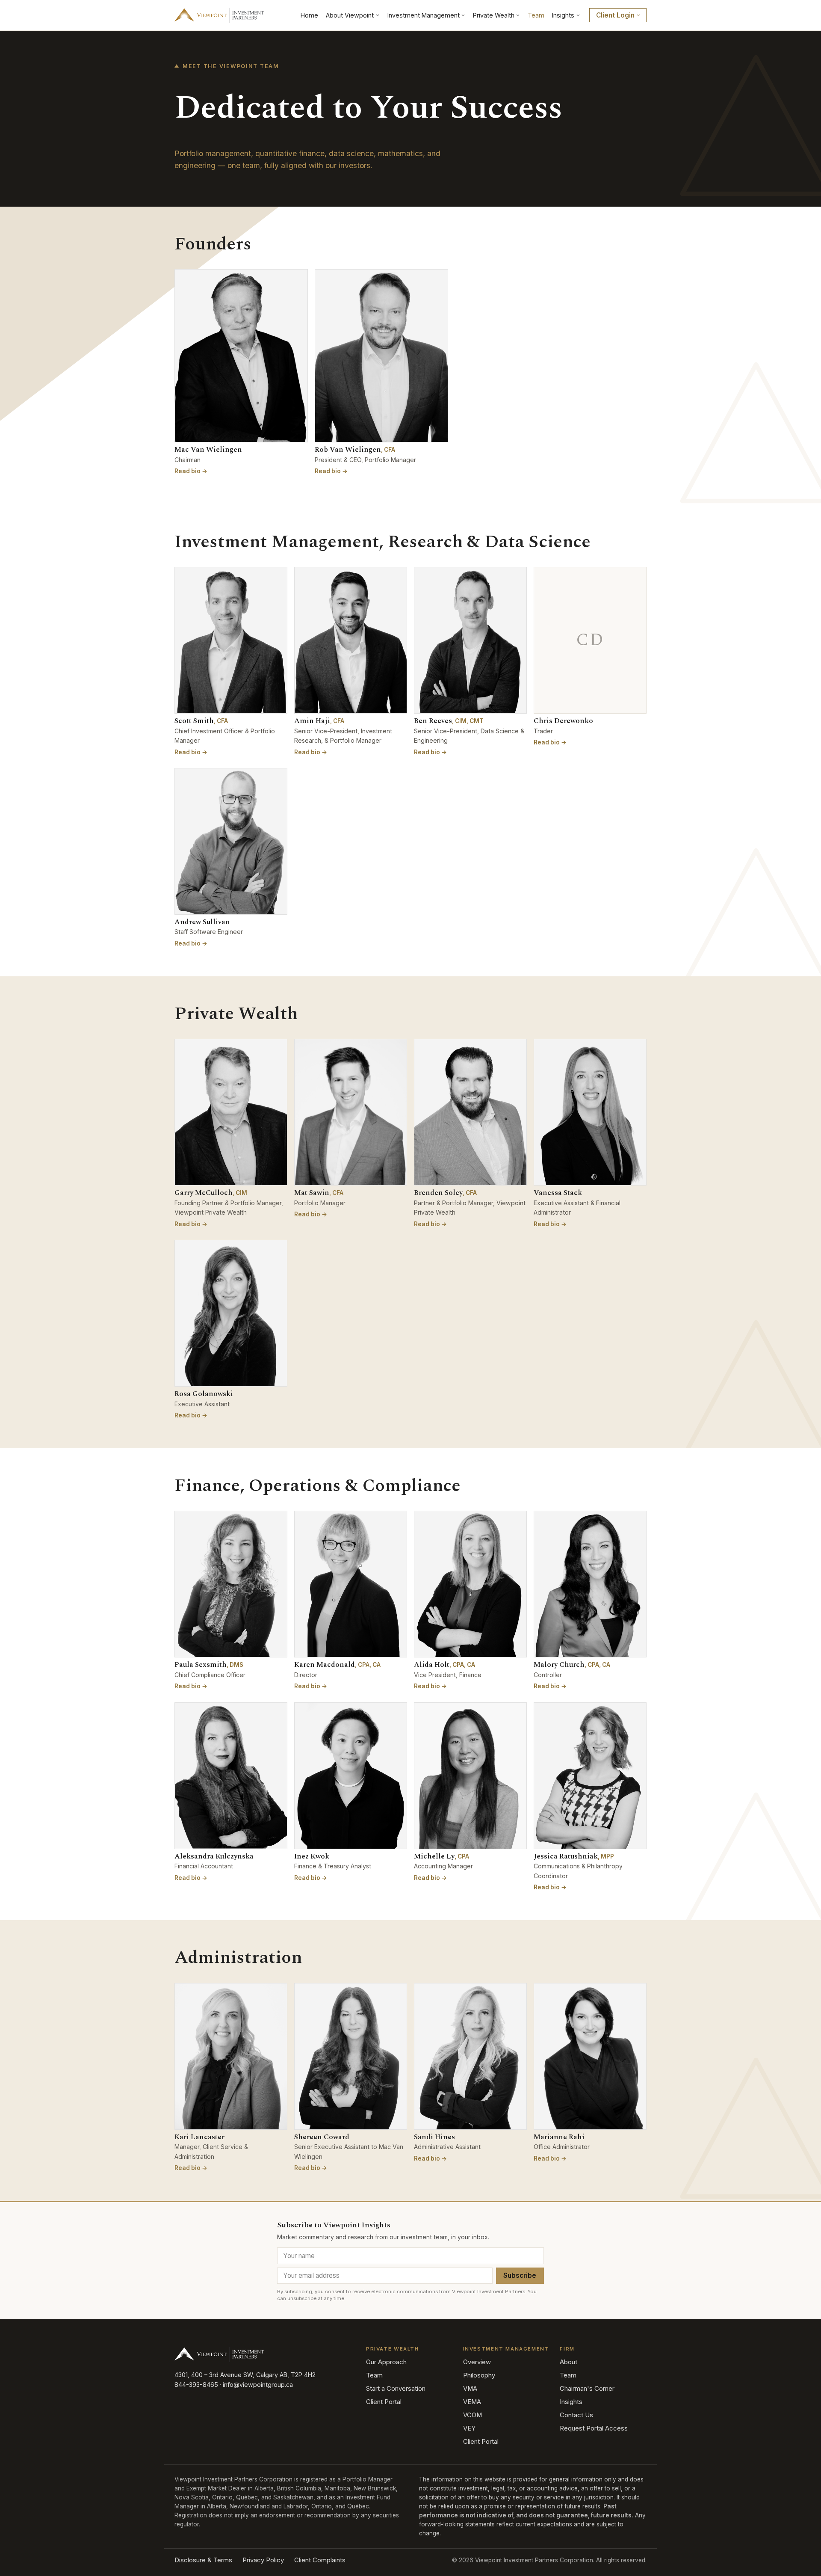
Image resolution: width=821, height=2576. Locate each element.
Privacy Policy (263, 2560)
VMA (470, 2389)
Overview (477, 2362)
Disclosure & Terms (203, 2560)
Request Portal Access (594, 2428)
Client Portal (384, 2402)
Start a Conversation (396, 2389)
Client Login (615, 15)
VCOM (473, 2415)
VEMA (472, 2402)
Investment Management (424, 15)
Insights (563, 15)
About (568, 2362)
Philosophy (479, 2375)
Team (536, 15)
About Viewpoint (350, 15)
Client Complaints (320, 2560)
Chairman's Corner (587, 2389)
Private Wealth (494, 15)
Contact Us (576, 2415)
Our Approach (386, 2362)
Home (309, 15)
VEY (469, 2428)
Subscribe (520, 2275)
